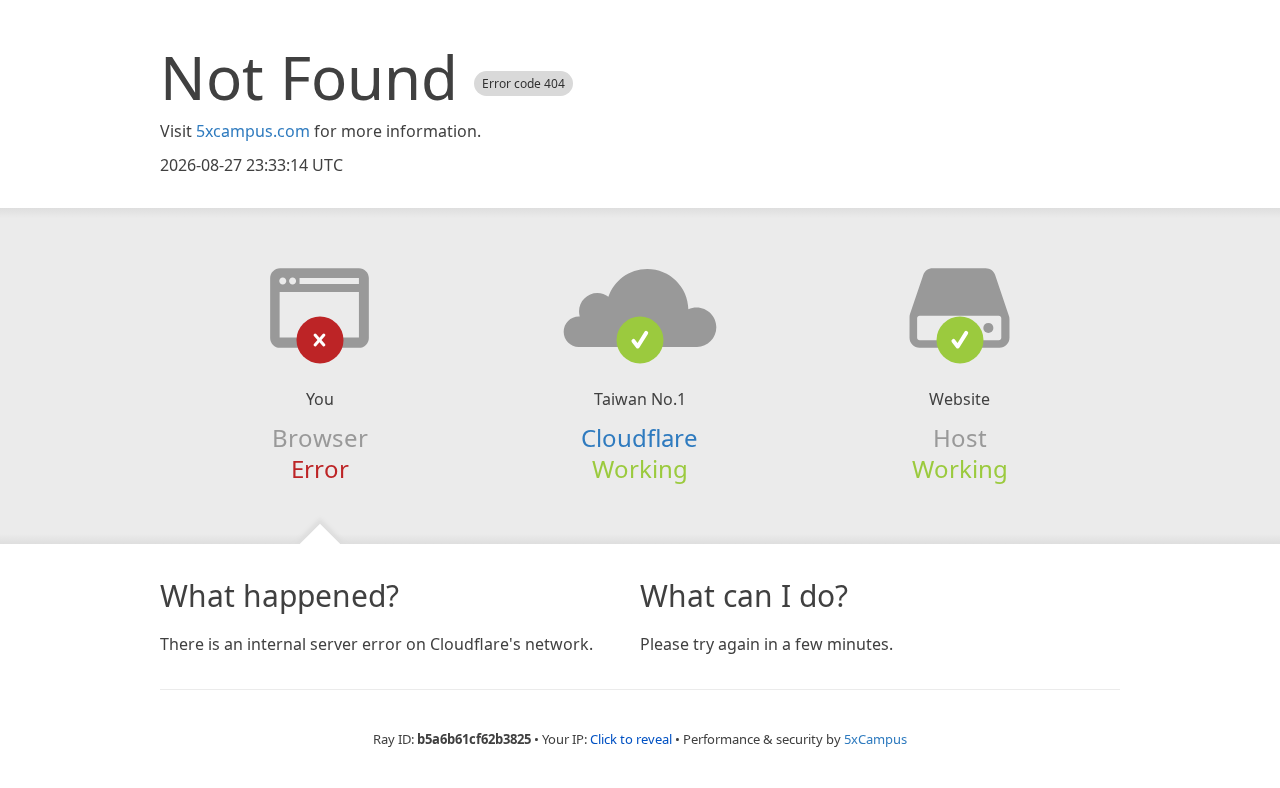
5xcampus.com (253, 131)
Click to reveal (631, 739)
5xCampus (875, 739)
